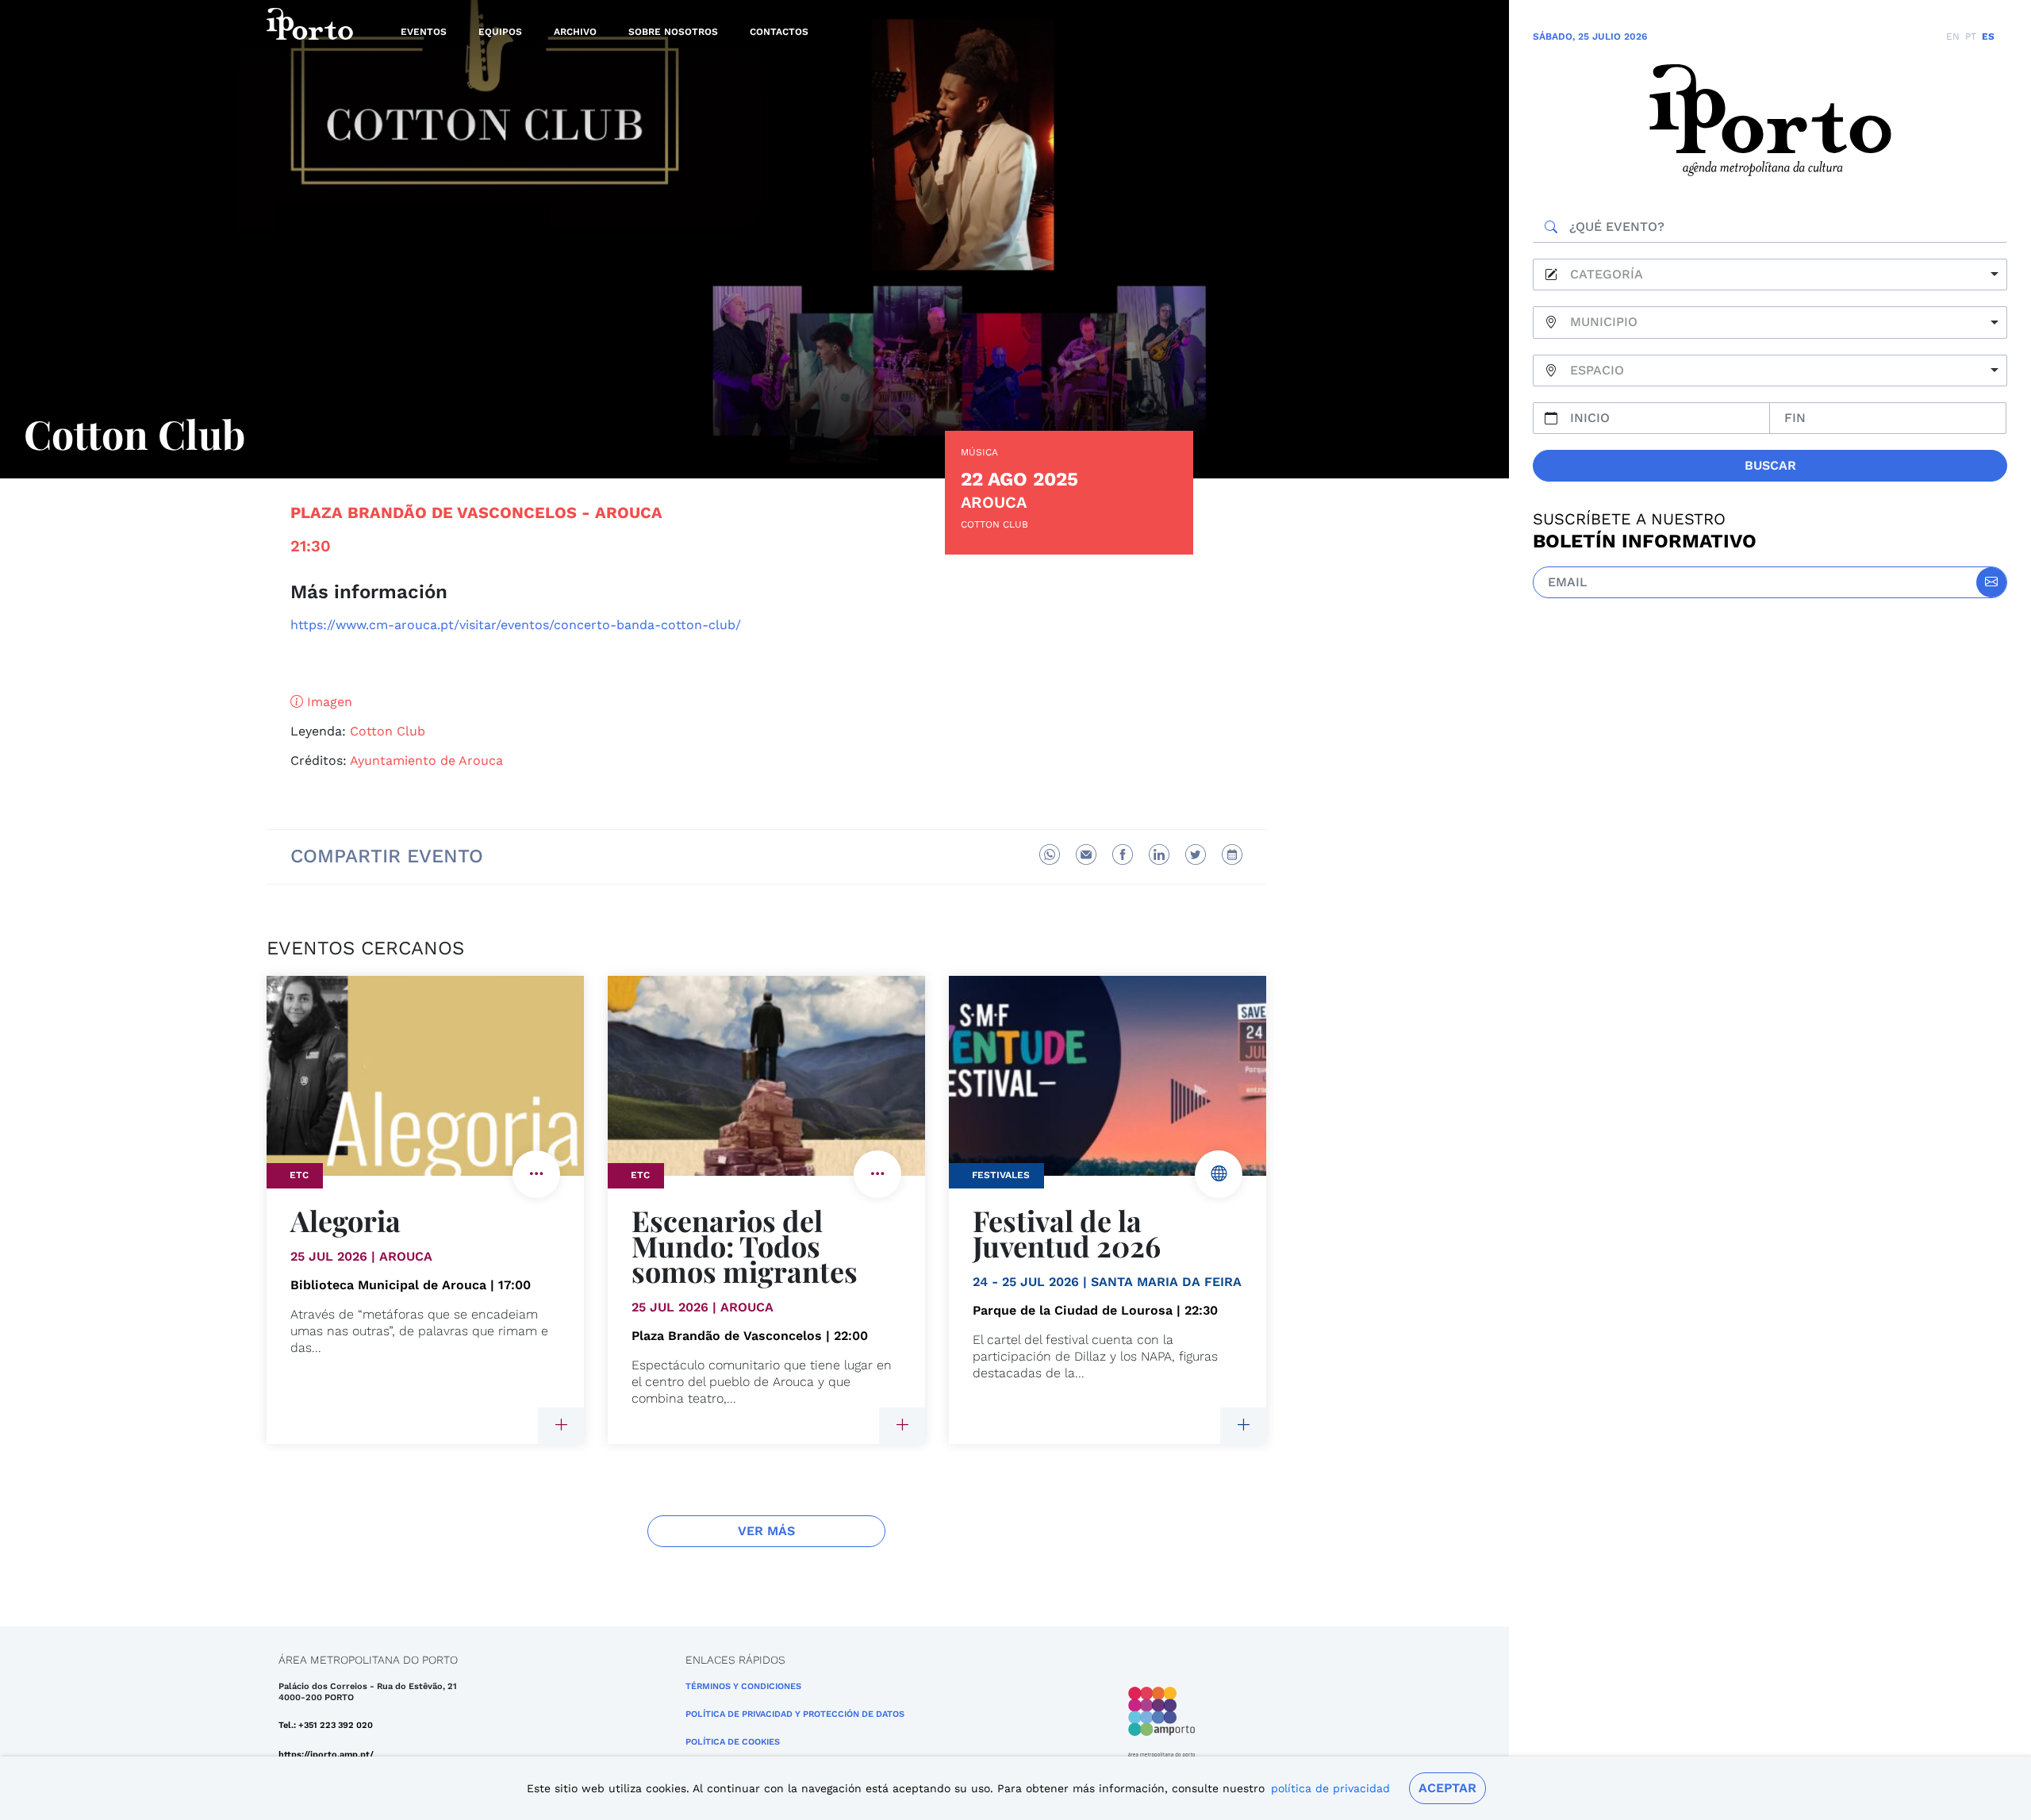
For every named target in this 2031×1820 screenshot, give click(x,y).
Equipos (500, 32)
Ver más (766, 1531)
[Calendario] (1232, 854)
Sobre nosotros (673, 32)
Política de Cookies (733, 1742)
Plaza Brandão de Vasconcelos (434, 513)
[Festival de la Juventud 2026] (1243, 1426)
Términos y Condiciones (743, 1686)
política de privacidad (1330, 1788)
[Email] (1086, 854)
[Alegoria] (561, 1426)
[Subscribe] (1991, 582)
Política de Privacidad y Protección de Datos (795, 1714)
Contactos (779, 32)
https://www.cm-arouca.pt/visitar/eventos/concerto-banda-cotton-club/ (516, 625)
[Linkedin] (1159, 854)
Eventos (424, 32)
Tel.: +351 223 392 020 (326, 1725)
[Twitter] (1196, 854)
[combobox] (1770, 275)
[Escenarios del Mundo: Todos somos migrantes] (902, 1426)
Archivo (575, 32)
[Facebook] (1123, 854)
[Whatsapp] (1050, 854)
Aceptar (1447, 1788)
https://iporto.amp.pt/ (326, 1755)
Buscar (1770, 465)
